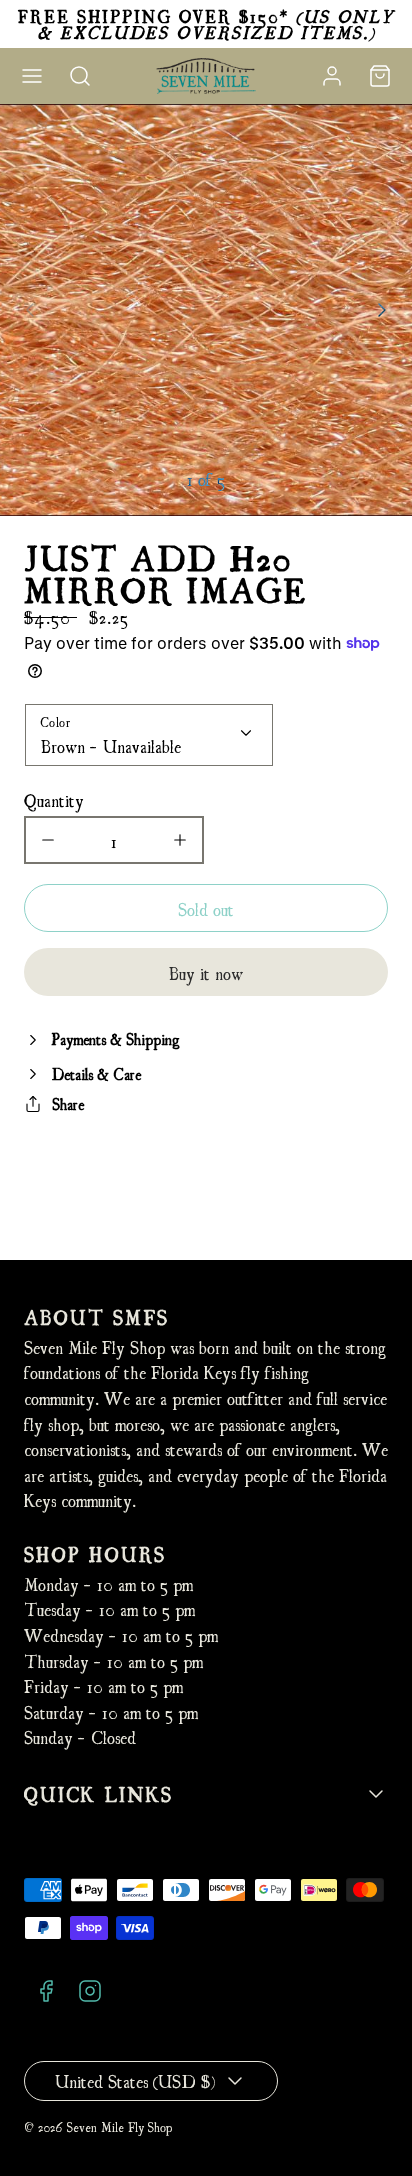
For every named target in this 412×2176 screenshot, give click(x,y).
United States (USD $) (135, 2080)
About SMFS (96, 1316)
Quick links (98, 1793)
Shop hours (95, 1553)
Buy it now (206, 972)
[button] (32, 76)
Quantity (54, 799)
